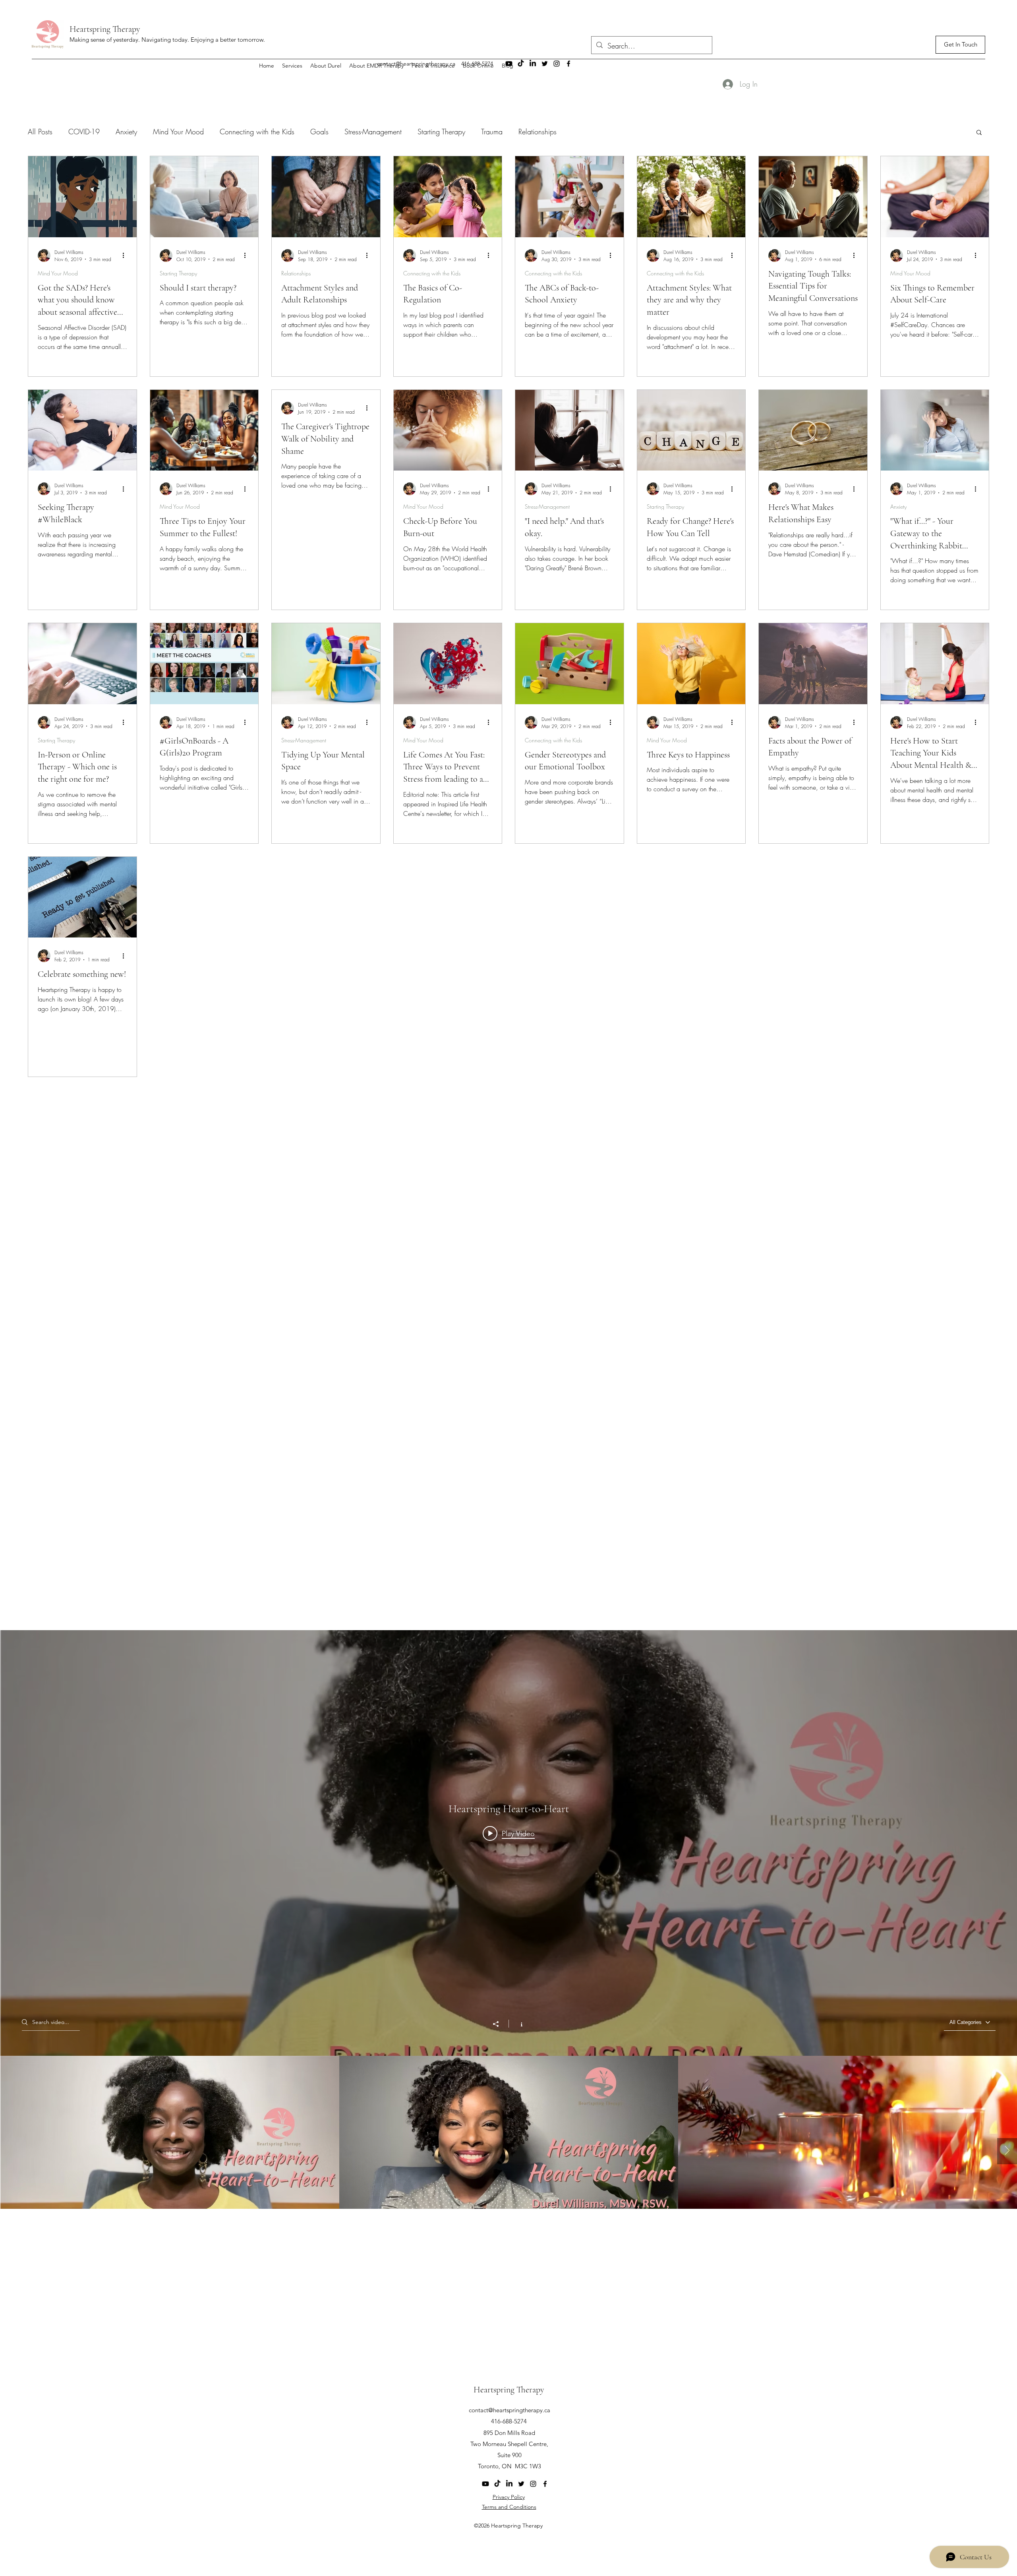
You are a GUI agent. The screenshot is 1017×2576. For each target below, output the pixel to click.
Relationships (538, 132)
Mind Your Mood (178, 132)
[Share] (500, 2024)
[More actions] (126, 256)
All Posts (40, 132)
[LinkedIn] (509, 2484)
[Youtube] (485, 2484)
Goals (319, 132)
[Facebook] (545, 2484)
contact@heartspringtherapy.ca (509, 2410)
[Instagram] (533, 2484)
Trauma (492, 132)
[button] (979, 133)
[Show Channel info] (517, 2024)
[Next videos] (1007, 2151)
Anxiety (126, 132)
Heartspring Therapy (105, 29)
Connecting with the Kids (257, 132)
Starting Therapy (441, 132)
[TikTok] (497, 2484)
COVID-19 (84, 132)
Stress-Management (373, 132)
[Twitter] (521, 2484)
